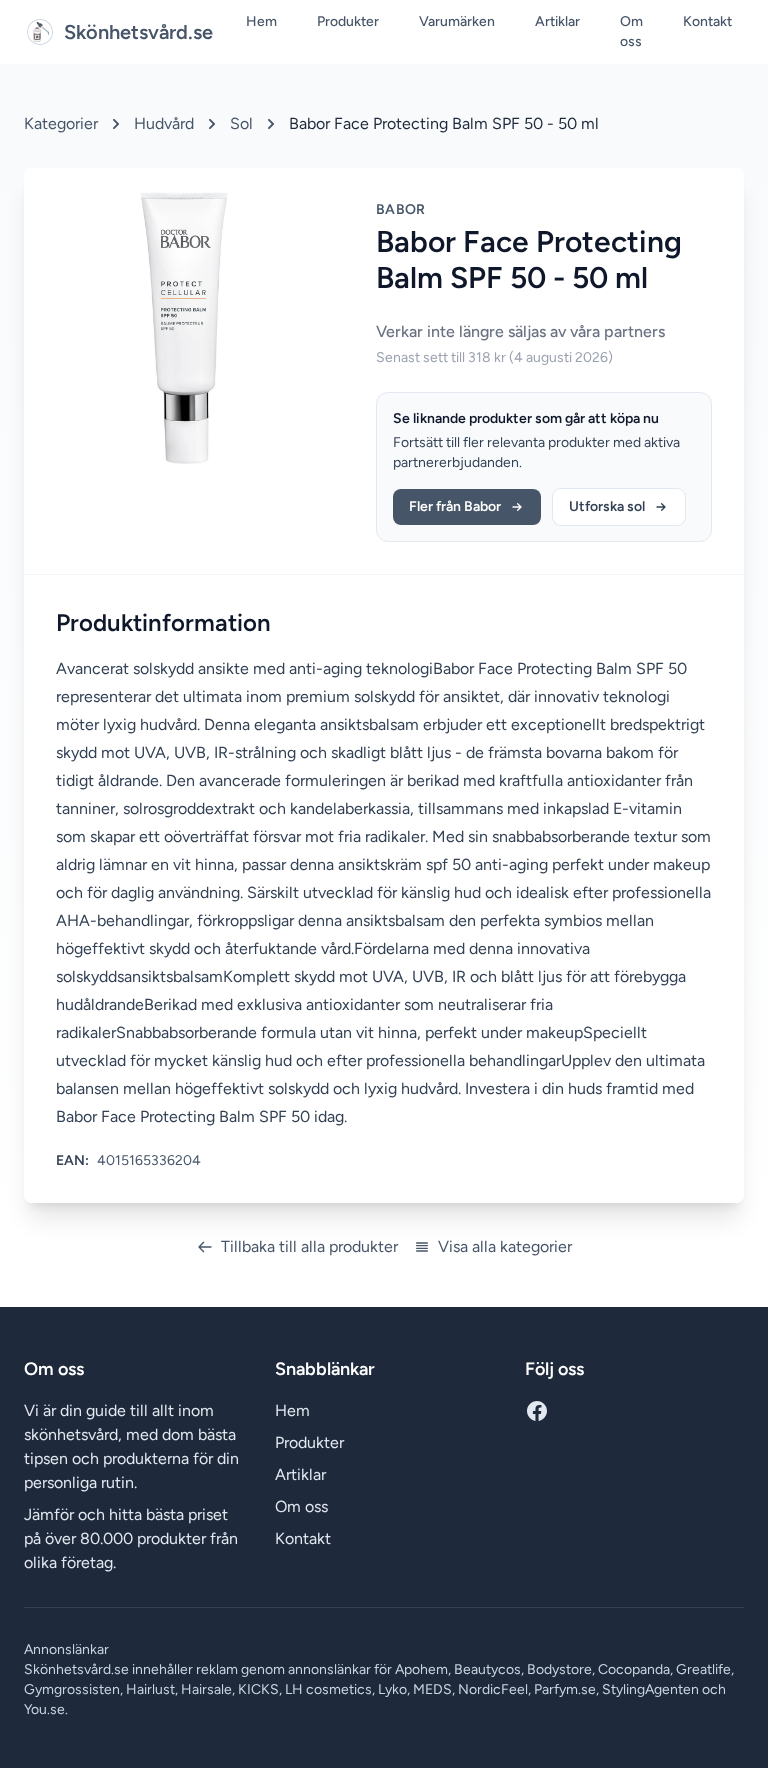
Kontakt (707, 21)
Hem (261, 21)
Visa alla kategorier (505, 1246)
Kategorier (61, 123)
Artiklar (557, 21)
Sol (241, 123)
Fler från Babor (455, 506)
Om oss (631, 31)
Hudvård (164, 123)
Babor (401, 209)
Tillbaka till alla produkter (309, 1246)
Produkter (348, 21)
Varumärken (457, 21)
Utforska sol (607, 506)
